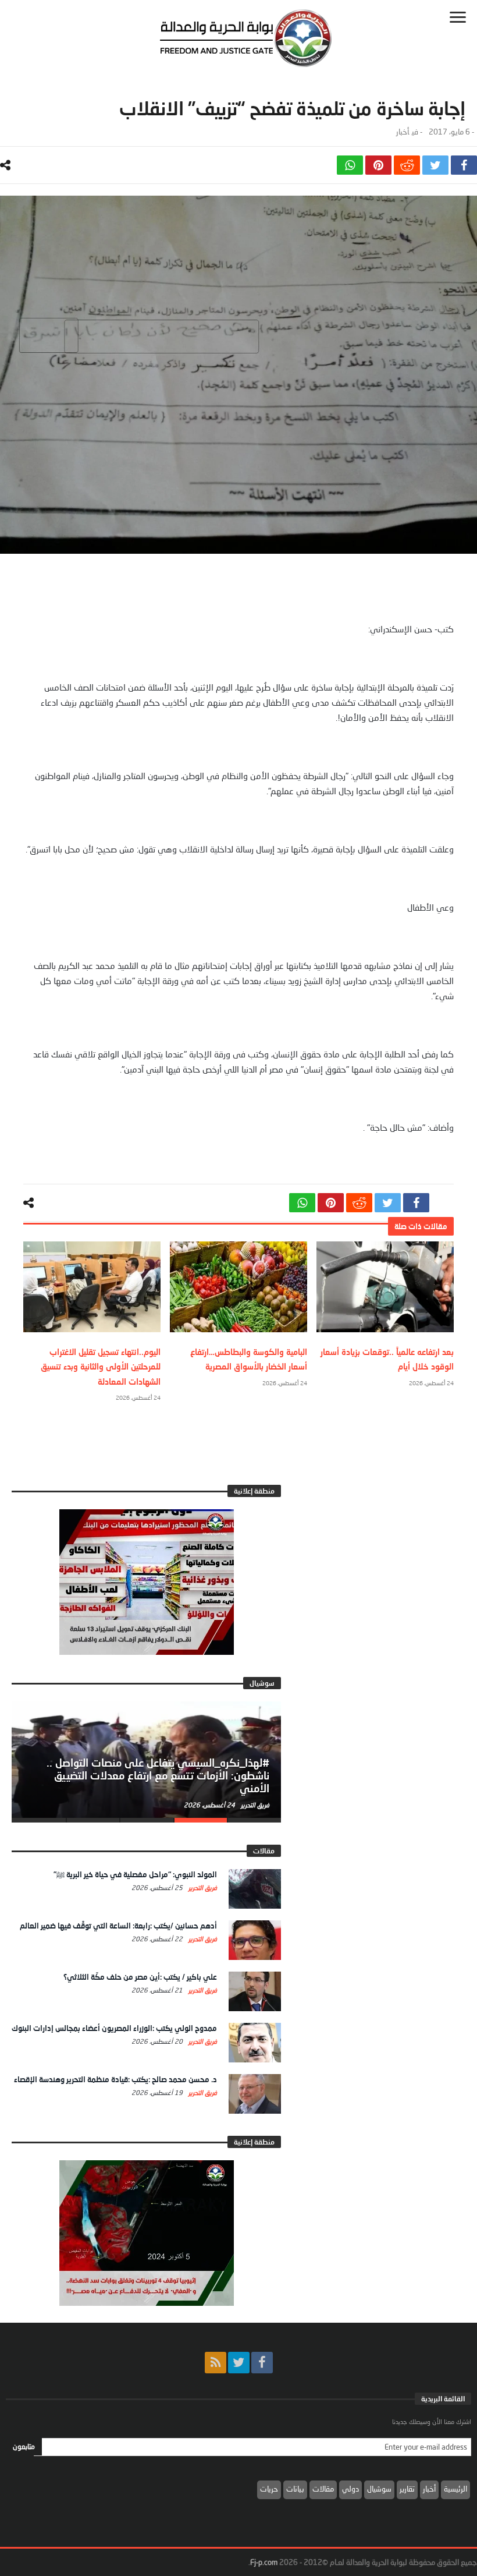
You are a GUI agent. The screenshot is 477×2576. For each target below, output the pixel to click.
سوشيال (379, 2489)
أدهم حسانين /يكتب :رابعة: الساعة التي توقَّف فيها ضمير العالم (118, 1926)
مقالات (323, 2489)
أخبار (403, 132)
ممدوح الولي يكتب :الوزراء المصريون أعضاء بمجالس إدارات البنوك (114, 2028)
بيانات (295, 2489)
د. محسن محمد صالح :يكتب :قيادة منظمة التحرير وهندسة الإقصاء (115, 2079)
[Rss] (216, 2363)
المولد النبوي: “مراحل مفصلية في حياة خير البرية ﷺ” (135, 1874)
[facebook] (464, 165)
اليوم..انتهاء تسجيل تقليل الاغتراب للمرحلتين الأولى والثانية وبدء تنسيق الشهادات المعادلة (101, 1366)
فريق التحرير (254, 1805)
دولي (350, 2489)
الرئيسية (455, 2489)
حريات (269, 2489)
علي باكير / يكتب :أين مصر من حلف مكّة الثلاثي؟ (140, 1977)
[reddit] (407, 165)
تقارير (407, 2489)
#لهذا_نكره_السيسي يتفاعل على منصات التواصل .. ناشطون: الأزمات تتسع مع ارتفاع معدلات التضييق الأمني (158, 1775)
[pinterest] (378, 165)
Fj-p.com (264, 2562)
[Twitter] (239, 2363)
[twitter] (435, 165)
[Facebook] (262, 2363)
